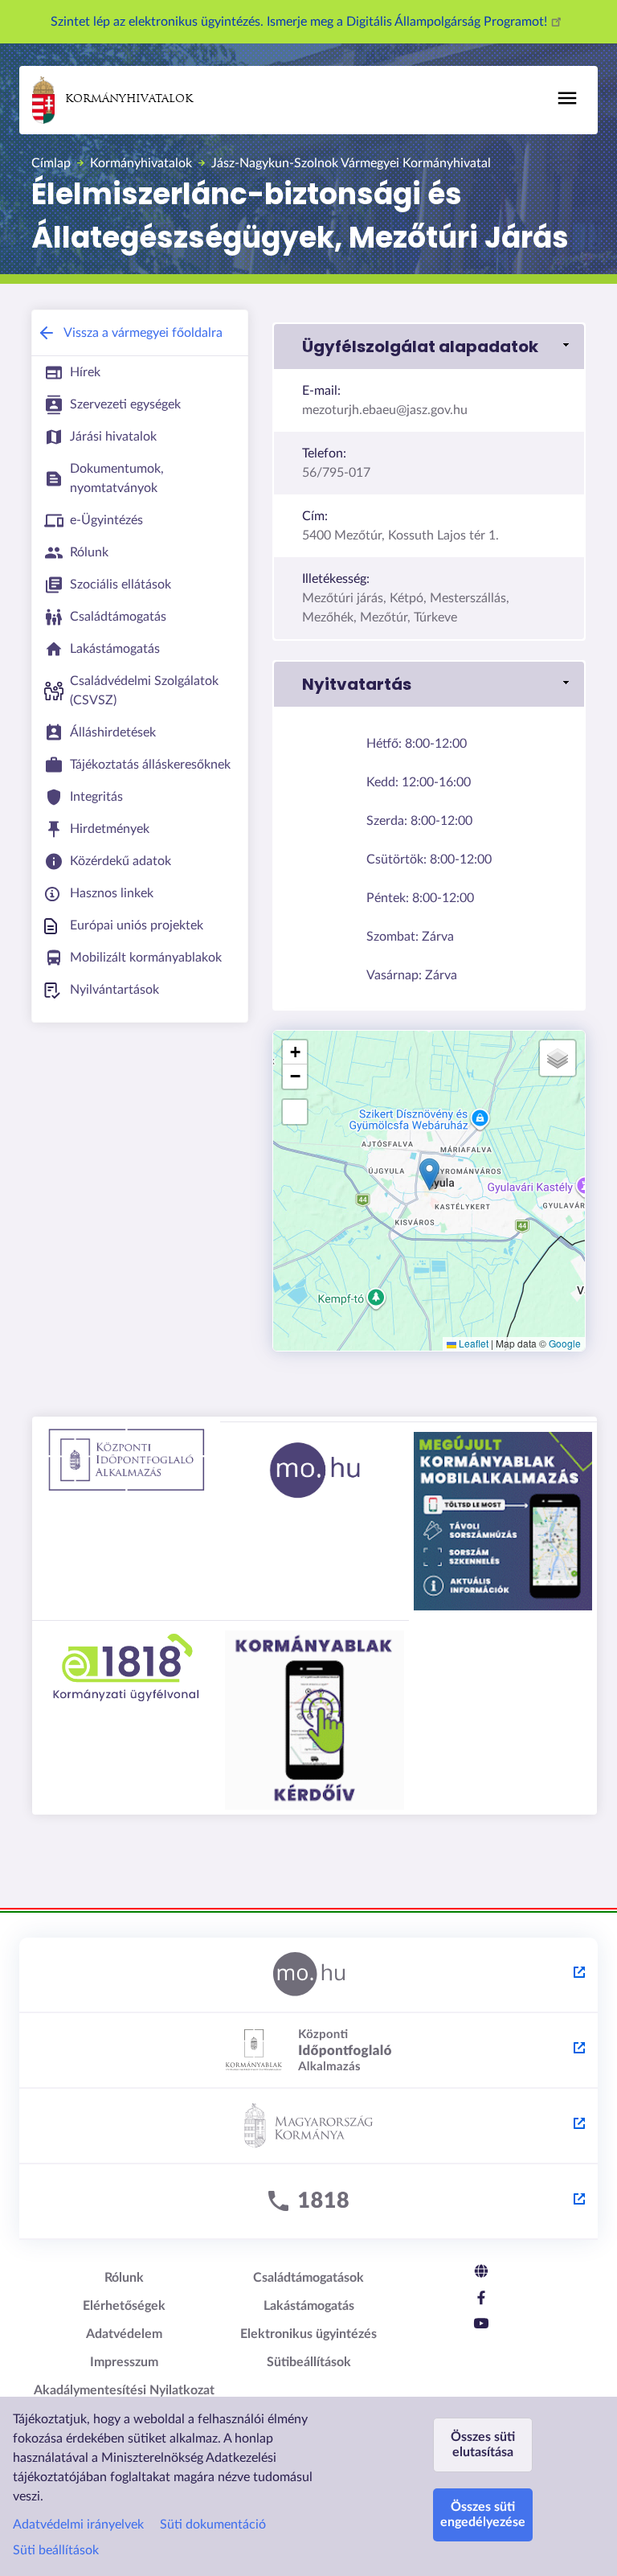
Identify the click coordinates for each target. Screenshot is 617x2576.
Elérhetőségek (124, 2306)
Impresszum (124, 2362)
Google (565, 1343)
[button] (429, 347)
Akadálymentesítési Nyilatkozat (124, 2390)
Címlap (51, 163)
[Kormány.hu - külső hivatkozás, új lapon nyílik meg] (308, 2127)
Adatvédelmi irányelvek (78, 2525)
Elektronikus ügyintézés (308, 2334)
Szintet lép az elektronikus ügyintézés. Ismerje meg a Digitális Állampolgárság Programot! (300, 22)
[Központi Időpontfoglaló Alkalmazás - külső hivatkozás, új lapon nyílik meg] (308, 2051)
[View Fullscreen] (295, 1112)
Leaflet (472, 1343)
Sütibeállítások (309, 2362)
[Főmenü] (567, 98)
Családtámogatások (308, 2278)
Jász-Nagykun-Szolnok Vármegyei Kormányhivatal (351, 163)
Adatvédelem (124, 2334)
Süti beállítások (56, 2550)
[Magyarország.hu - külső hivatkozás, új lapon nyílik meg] (308, 1975)
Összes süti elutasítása (483, 2445)
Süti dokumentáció (213, 2525)
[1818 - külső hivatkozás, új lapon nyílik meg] (308, 2202)
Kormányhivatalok (129, 99)
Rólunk (124, 2278)
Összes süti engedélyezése (483, 2514)
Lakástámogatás (309, 2306)
